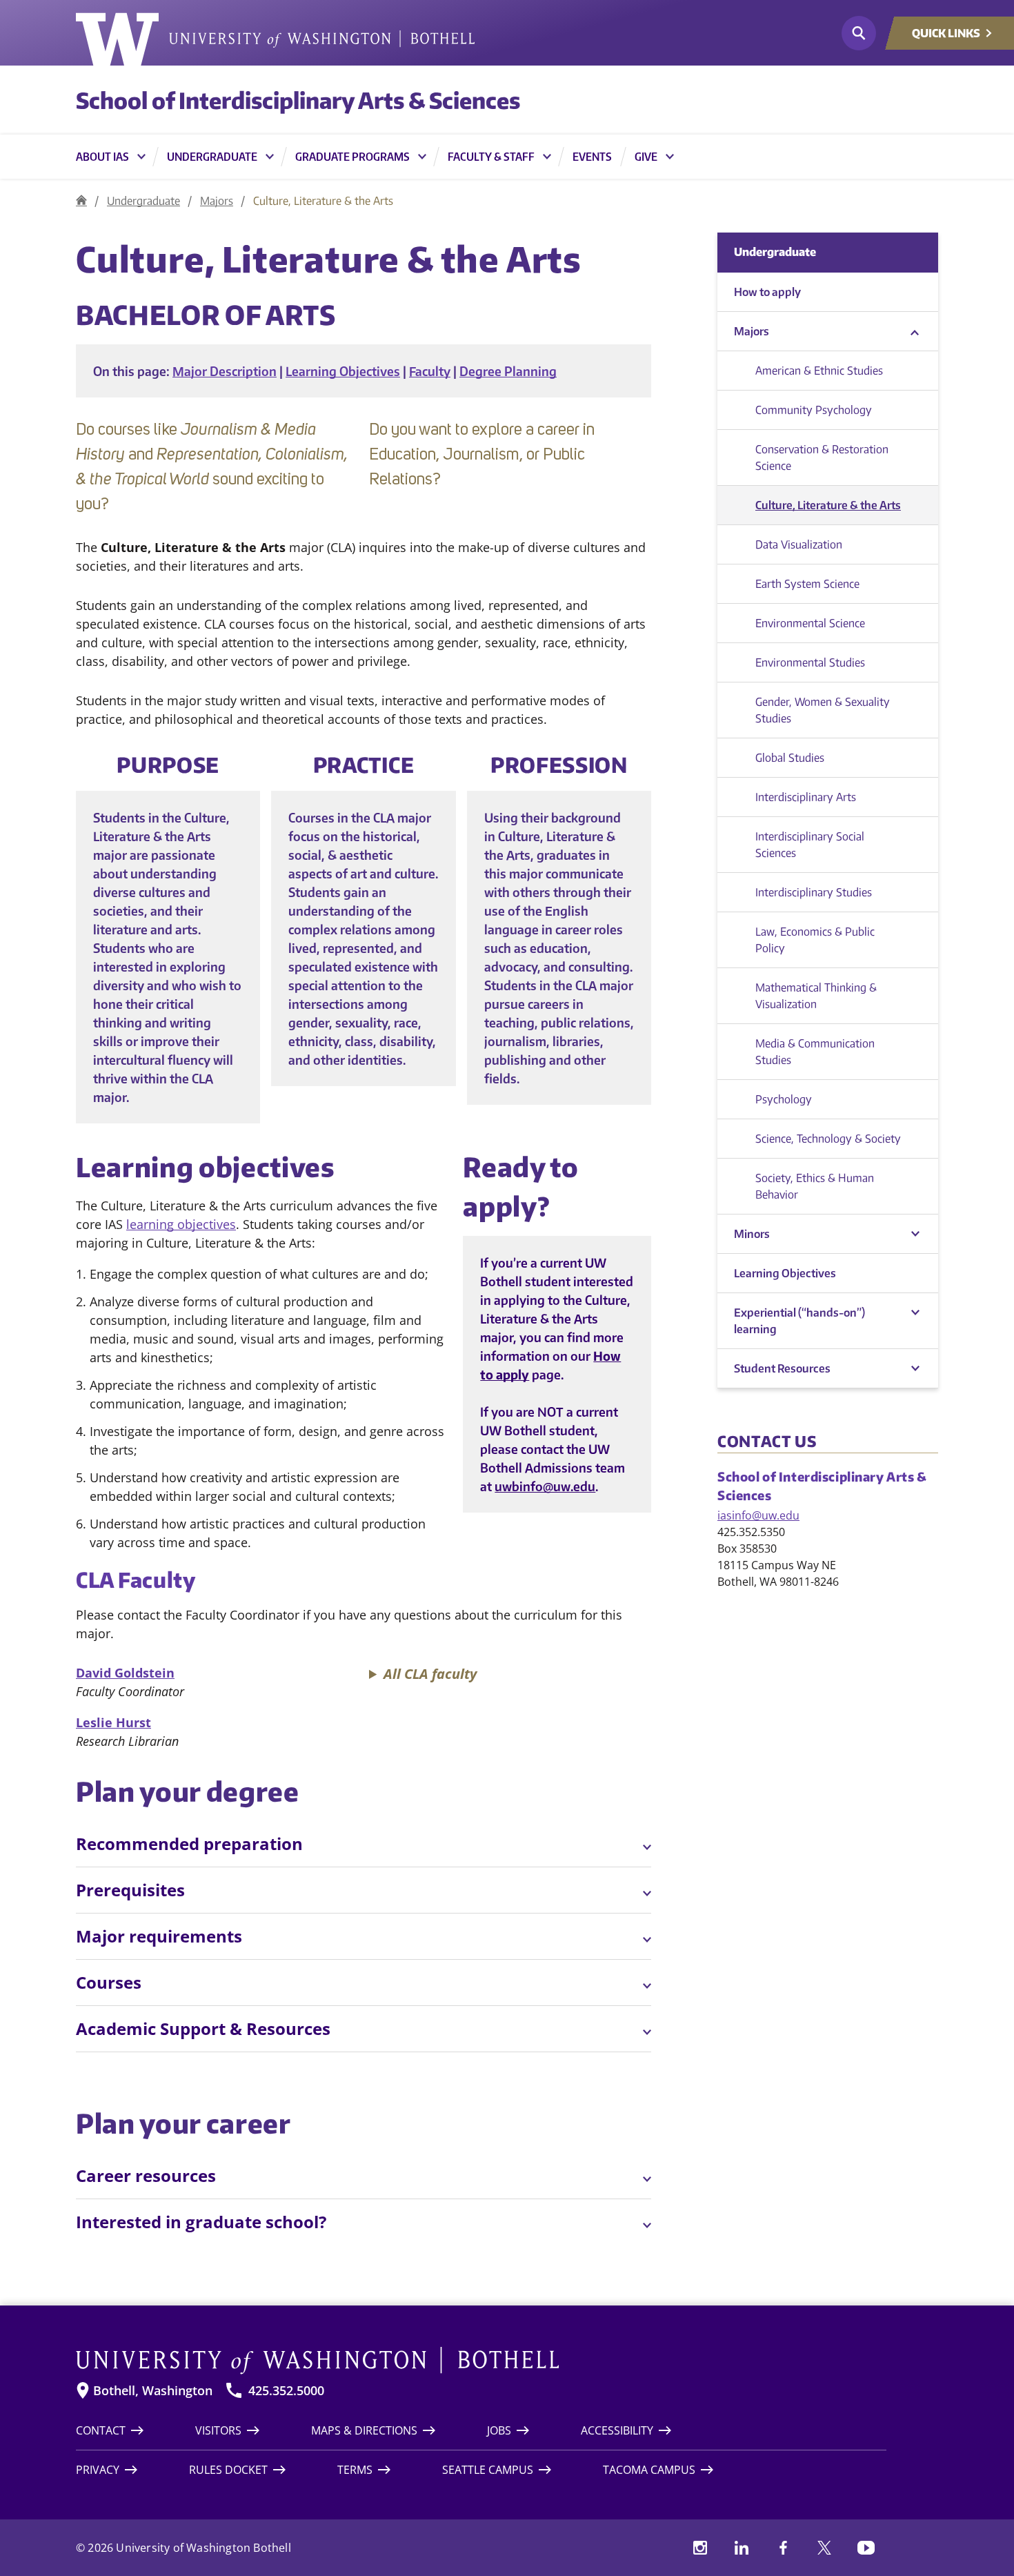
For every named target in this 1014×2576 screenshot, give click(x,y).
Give (646, 157)
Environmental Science (810, 623)
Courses (109, 1982)
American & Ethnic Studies (819, 371)
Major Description (225, 371)
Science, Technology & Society (828, 1139)
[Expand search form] (859, 33)
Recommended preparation (189, 1843)
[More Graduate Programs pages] (422, 157)
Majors (217, 201)
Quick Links (946, 33)
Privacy (98, 2470)
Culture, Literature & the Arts (828, 505)
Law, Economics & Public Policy (815, 940)
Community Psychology (814, 410)
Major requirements (159, 1936)
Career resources (146, 2175)
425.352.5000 (286, 2391)
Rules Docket (228, 2470)
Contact (101, 2430)
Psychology (784, 1099)
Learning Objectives (343, 371)
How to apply (767, 292)
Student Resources (782, 1368)
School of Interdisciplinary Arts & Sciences (298, 100)
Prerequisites (130, 1890)
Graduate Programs (352, 157)
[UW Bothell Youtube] (866, 2548)
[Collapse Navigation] (915, 332)
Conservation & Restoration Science (822, 458)
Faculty (430, 371)
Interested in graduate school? (201, 2222)
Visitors (218, 2430)
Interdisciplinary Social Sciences (810, 845)
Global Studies (790, 758)
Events (592, 157)
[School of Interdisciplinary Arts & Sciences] (81, 200)
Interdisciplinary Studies (814, 892)
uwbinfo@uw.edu (545, 1486)
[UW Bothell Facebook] (783, 2548)
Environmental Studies (810, 662)
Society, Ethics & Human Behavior (815, 1186)
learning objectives (181, 1224)
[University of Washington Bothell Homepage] (481, 2361)
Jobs (499, 2430)
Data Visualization (799, 544)
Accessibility (617, 2430)
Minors (752, 1234)
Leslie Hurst (113, 1722)
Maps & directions (364, 2430)
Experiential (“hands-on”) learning (799, 1321)
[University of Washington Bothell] (275, 39)
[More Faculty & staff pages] (547, 157)
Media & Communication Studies (815, 1052)
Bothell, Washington (153, 2391)
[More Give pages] (670, 157)
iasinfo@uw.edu (758, 1515)
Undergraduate (212, 157)
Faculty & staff (491, 157)
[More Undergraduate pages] (270, 157)
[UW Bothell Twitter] (824, 2548)
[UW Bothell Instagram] (700, 2548)
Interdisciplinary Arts (806, 797)
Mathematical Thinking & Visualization (816, 996)
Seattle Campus (488, 2470)
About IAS (102, 157)
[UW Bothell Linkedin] (742, 2548)
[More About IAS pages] (141, 157)
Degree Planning (508, 371)
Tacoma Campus (649, 2470)
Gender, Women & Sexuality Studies (823, 710)
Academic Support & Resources (203, 2028)
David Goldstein (125, 1673)
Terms (355, 2470)
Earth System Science (807, 584)
